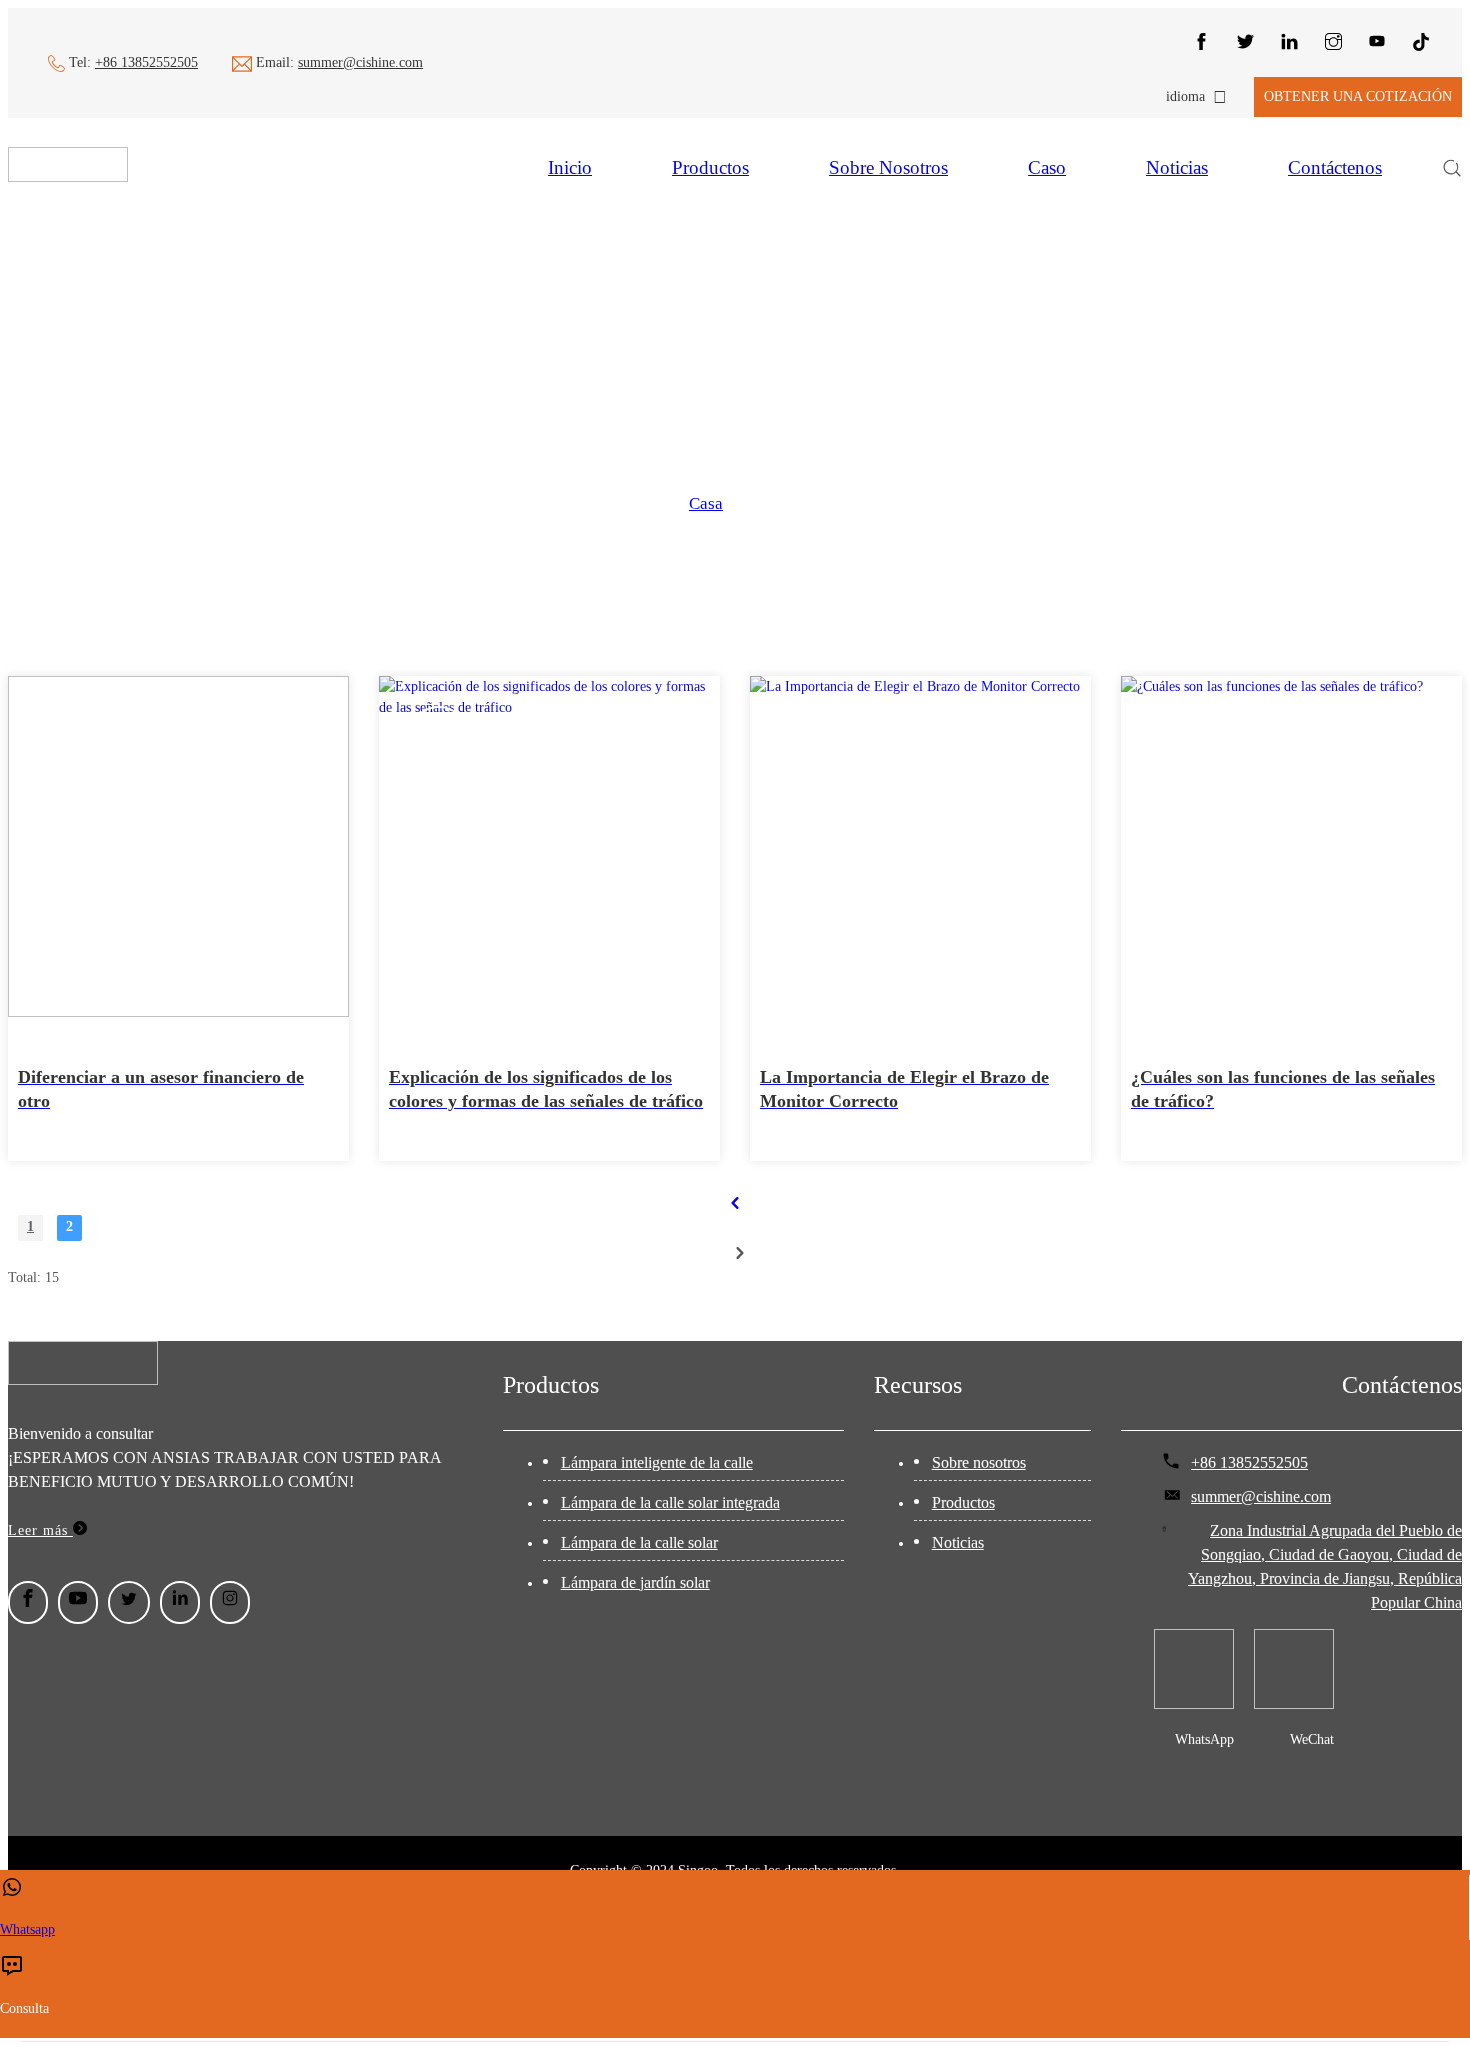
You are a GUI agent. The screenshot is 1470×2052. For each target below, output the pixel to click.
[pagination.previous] (735, 1203)
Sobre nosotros (979, 1462)
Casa (706, 503)
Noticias (1177, 167)
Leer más (40, 1530)
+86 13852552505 (146, 62)
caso (1047, 167)
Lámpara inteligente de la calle (657, 1462)
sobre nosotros (888, 167)
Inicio (570, 167)
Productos (710, 167)
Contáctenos (1335, 167)
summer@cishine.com (360, 62)
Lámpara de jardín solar (635, 1582)
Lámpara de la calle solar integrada (670, 1502)
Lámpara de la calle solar (639, 1542)
